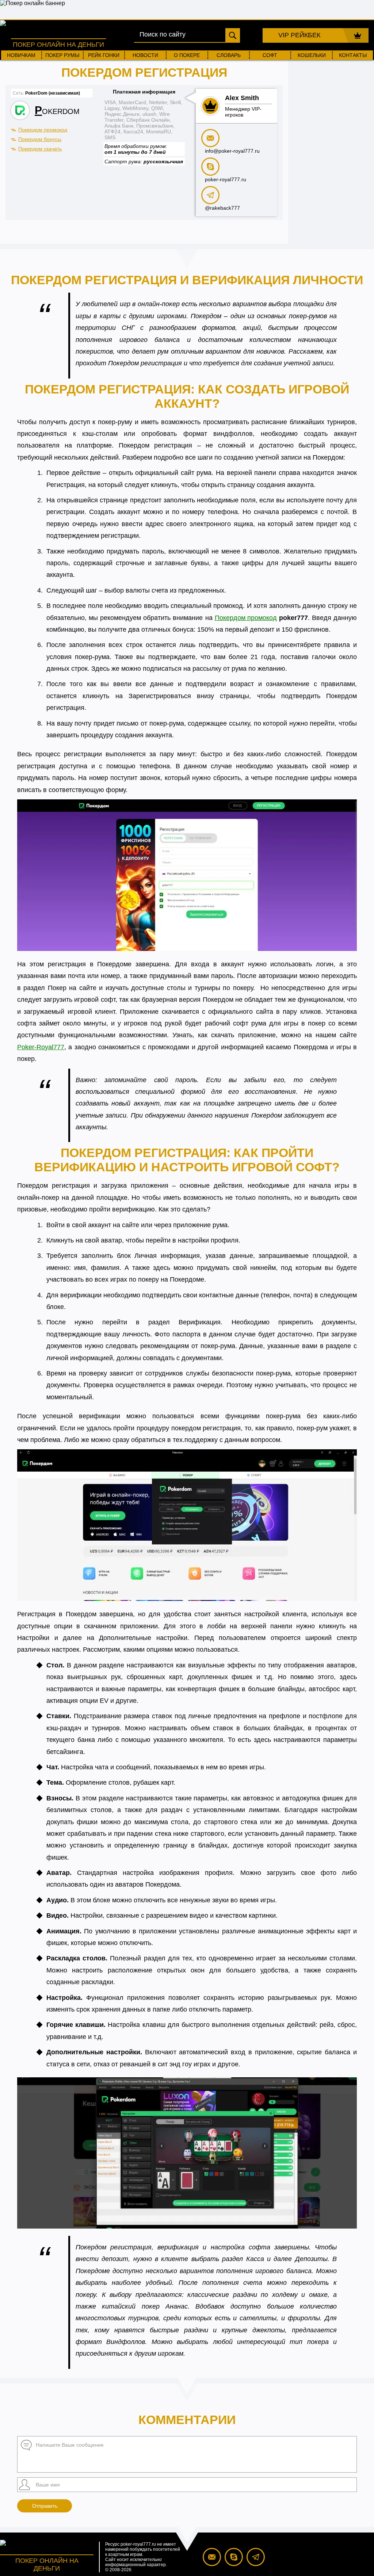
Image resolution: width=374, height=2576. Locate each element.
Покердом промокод (43, 130)
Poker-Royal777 (41, 1047)
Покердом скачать (40, 149)
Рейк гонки (104, 55)
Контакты (353, 55)
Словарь (229, 55)
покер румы (62, 55)
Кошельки (312, 55)
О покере (187, 55)
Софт (270, 55)
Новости (145, 55)
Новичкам (21, 55)
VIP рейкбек (299, 35)
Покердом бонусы (40, 139)
